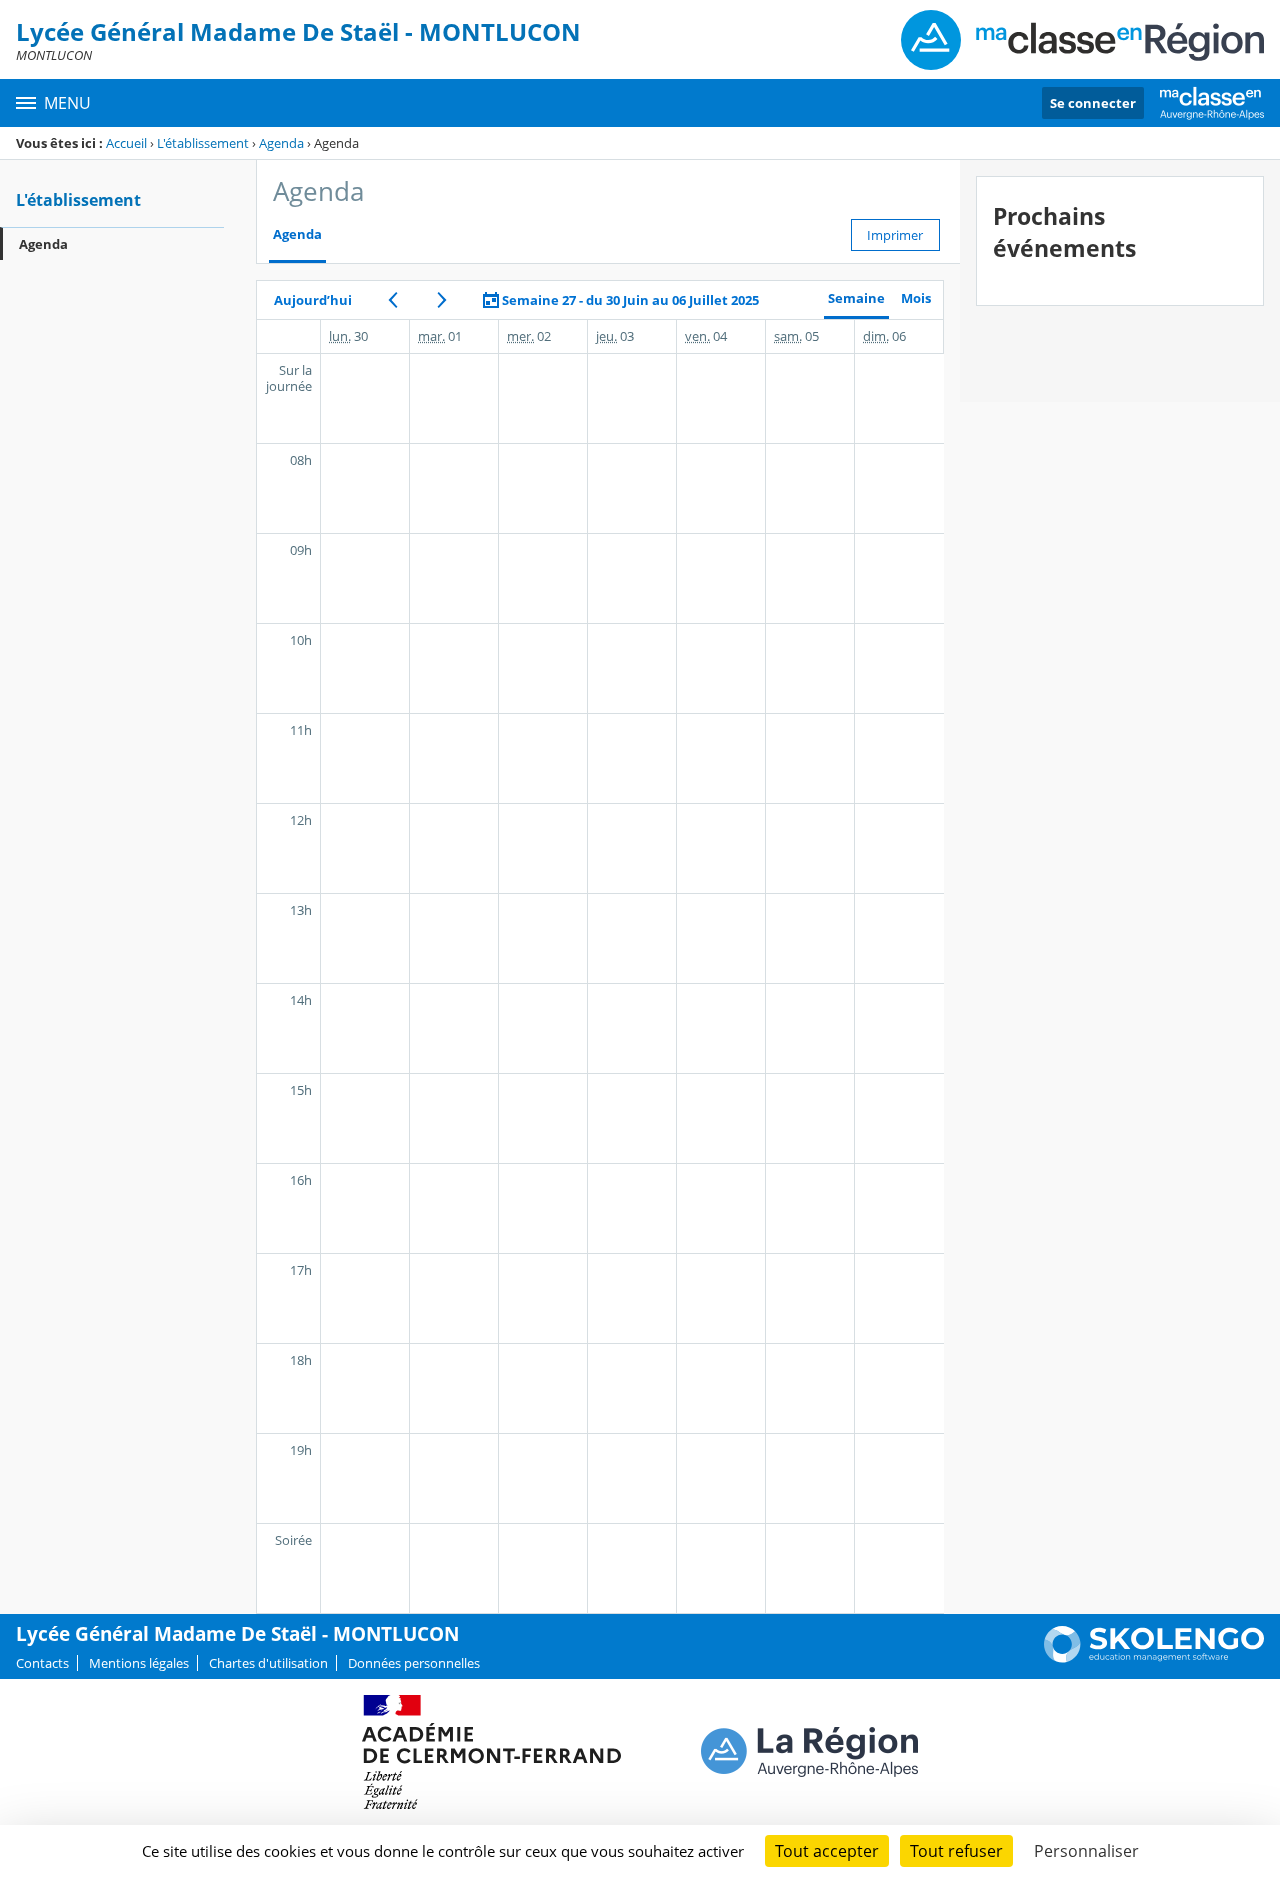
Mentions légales (139, 1663)
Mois (916, 298)
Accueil (126, 143)
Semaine (856, 298)
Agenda (281, 143)
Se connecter (1093, 103)
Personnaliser (1086, 1851)
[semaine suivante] (441, 300)
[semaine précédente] (392, 300)
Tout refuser (956, 1851)
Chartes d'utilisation (268, 1663)
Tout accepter (827, 1851)
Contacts (42, 1663)
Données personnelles (414, 1663)
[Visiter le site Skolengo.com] (1154, 1658)
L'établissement (203, 143)
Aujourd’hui (313, 300)
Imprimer (895, 235)
